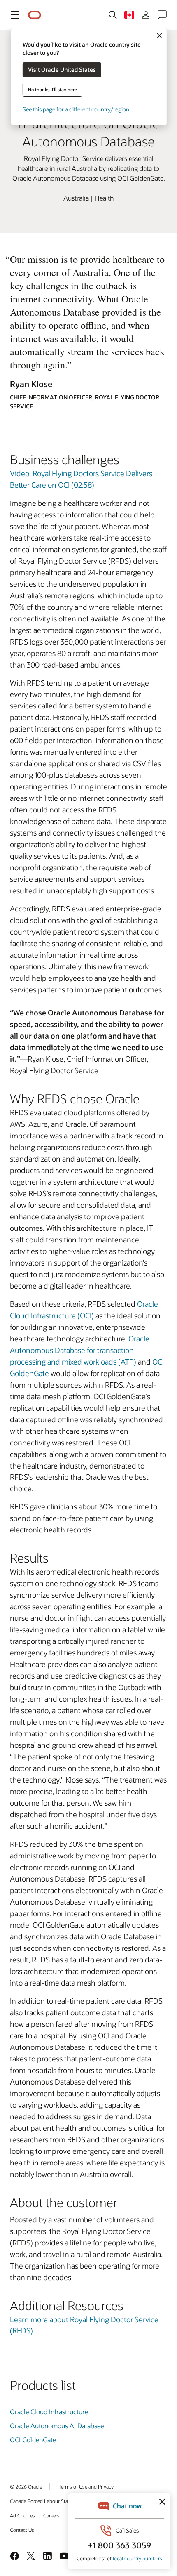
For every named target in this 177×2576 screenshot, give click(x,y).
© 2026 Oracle (26, 2486)
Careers (51, 2515)
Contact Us (22, 2530)
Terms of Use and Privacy (86, 2486)
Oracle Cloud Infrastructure (49, 2412)
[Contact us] (162, 15)
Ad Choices (22, 2515)
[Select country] (129, 15)
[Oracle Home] (35, 15)
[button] (15, 15)
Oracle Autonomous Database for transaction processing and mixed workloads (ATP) (80, 1350)
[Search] (113, 15)
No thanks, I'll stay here (52, 89)
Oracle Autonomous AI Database (57, 2426)
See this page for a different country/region (76, 109)
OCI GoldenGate (33, 2440)
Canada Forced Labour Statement (47, 2501)
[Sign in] (146, 15)
